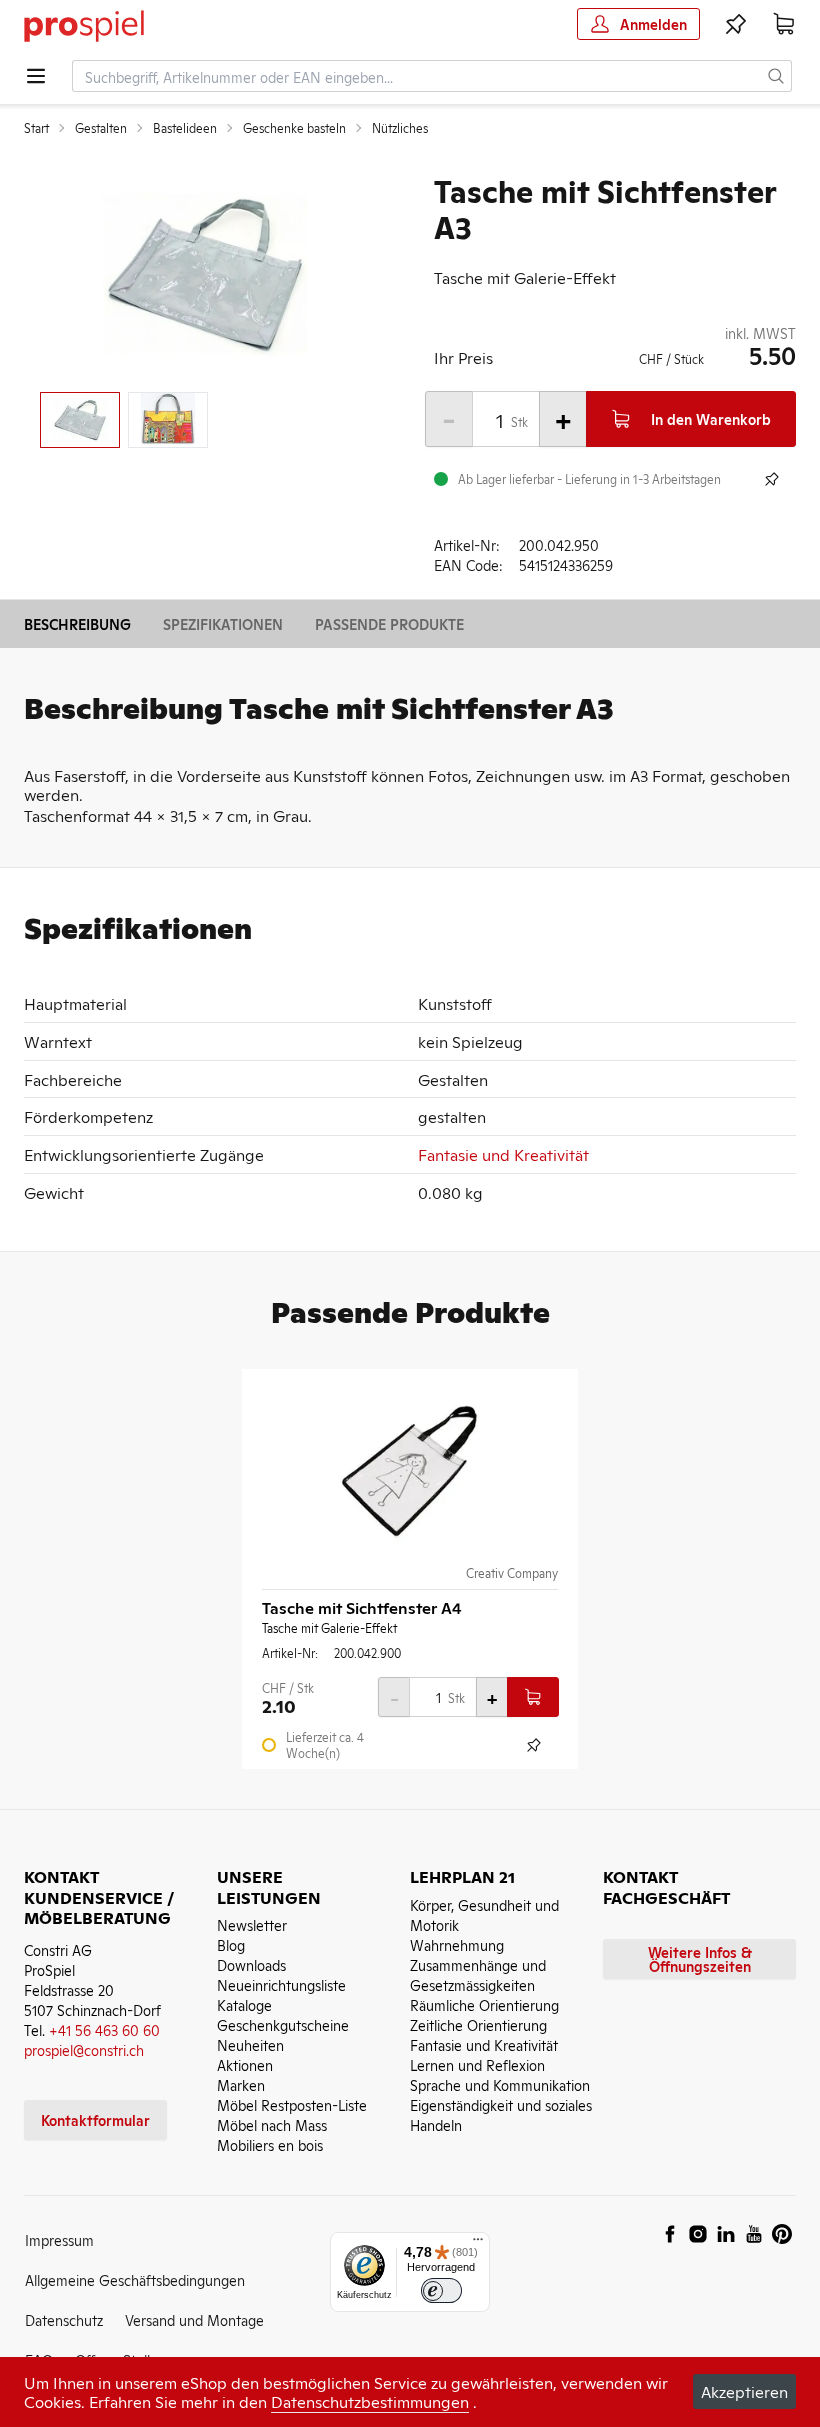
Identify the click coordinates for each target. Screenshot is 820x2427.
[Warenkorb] (784, 24)
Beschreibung (77, 623)
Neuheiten (250, 2044)
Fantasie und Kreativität (503, 1154)
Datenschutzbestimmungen (370, 2401)
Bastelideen (185, 128)
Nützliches (400, 128)
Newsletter (252, 1924)
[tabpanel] (205, 274)
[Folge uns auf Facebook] (670, 2234)
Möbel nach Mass (272, 2124)
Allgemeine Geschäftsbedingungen (135, 2279)
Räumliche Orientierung (484, 2004)
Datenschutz (64, 2319)
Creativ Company (512, 1573)
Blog (231, 1944)
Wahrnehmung (457, 1944)
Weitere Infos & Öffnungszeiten (700, 1958)
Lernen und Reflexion (477, 2064)
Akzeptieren (744, 2391)
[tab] (80, 420)
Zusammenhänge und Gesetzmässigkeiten (478, 1974)
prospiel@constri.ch (84, 2049)
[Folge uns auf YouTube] (754, 2234)
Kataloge (244, 2004)
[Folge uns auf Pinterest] (782, 2234)
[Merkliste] (736, 24)
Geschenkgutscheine (283, 2024)
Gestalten (101, 128)
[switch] (441, 2290)
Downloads (251, 1964)
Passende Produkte (389, 623)
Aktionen (245, 2064)
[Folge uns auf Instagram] (698, 2234)
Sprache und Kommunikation (500, 2084)
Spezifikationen (223, 623)
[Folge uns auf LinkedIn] (726, 2234)
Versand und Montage (194, 2319)
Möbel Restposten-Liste (292, 2104)
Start (36, 128)
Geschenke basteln (294, 128)
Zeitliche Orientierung (478, 2024)
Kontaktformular (95, 2119)
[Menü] (478, 2244)
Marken (241, 2084)
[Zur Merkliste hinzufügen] (772, 479)
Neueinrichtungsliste (281, 1984)
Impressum (59, 2239)
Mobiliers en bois (270, 2144)
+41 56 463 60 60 (104, 2029)
